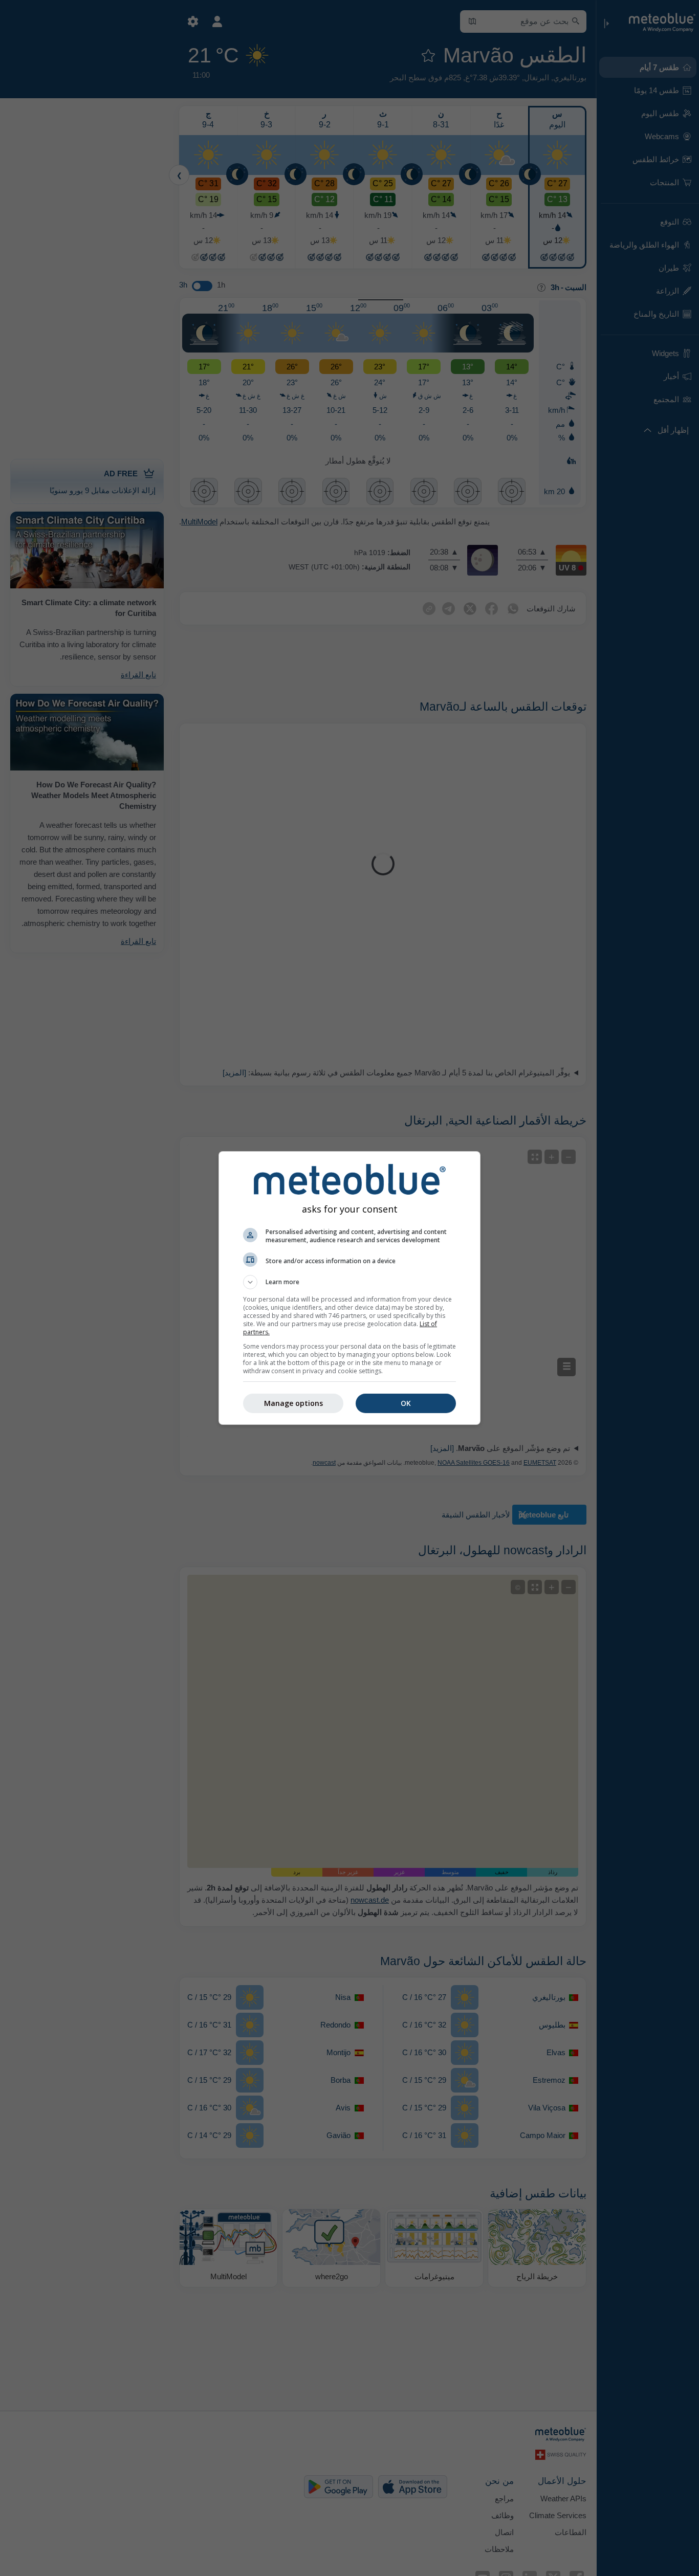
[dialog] (349, 1288)
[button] (349, 1282)
